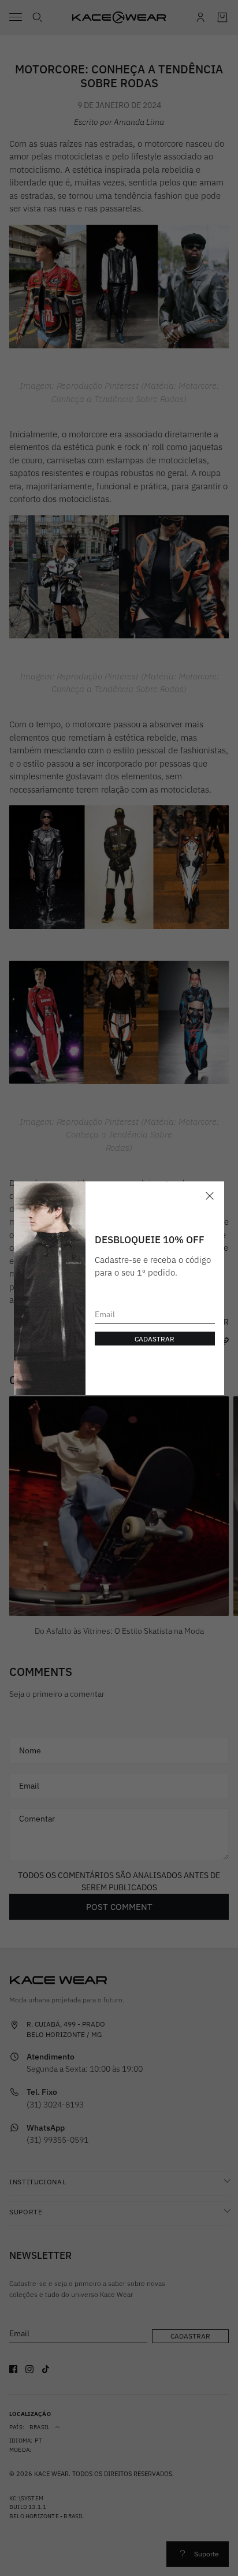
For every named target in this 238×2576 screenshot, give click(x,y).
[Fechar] (210, 1196)
